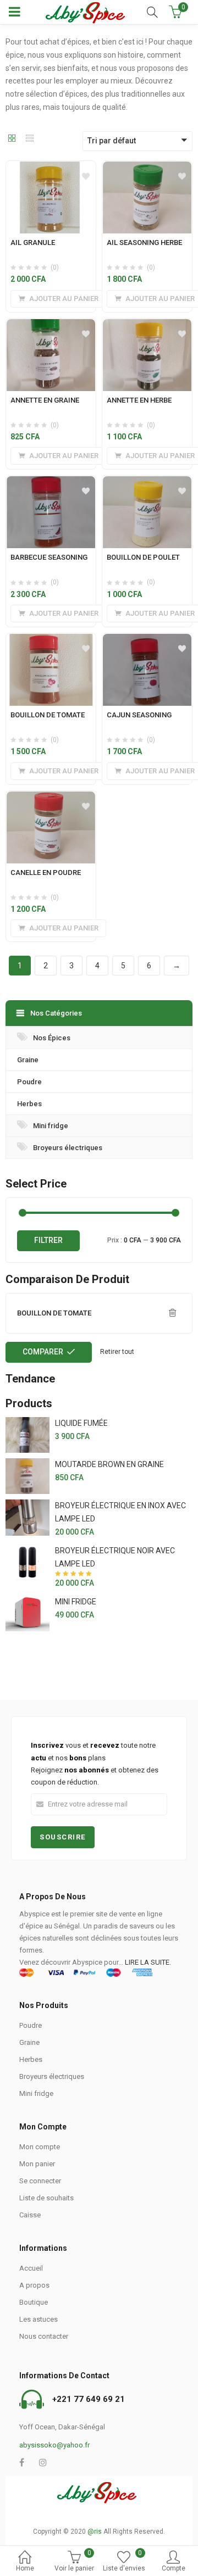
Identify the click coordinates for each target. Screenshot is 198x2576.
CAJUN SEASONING (139, 715)
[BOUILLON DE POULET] (147, 482)
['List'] (30, 139)
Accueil (31, 2268)
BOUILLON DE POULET (143, 557)
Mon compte (40, 2147)
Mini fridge (51, 1126)
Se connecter (40, 2181)
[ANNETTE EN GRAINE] (51, 325)
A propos (34, 2285)
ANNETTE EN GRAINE (45, 400)
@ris (95, 2532)
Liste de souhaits (46, 2198)
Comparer (43, 1352)
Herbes (29, 1104)
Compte (174, 2568)
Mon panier (37, 2164)
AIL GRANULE (33, 242)
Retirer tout (117, 1352)
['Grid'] (12, 139)
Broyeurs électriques (68, 1148)
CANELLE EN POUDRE (46, 872)
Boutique (34, 2302)
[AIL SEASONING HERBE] (147, 168)
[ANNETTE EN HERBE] (147, 325)
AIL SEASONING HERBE (144, 242)
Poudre (29, 1082)
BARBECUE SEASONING (49, 557)
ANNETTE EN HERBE (139, 400)
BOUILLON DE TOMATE (48, 715)
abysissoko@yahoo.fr (54, 2445)
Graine (28, 1060)
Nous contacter (44, 2336)
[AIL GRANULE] (51, 168)
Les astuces (38, 2319)
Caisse (30, 2215)
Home (25, 2568)
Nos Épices (52, 1038)
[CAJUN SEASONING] (147, 640)
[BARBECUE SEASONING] (51, 482)
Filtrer (48, 1240)
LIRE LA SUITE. (148, 1962)
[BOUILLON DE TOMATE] (51, 640)
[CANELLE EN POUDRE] (51, 798)
